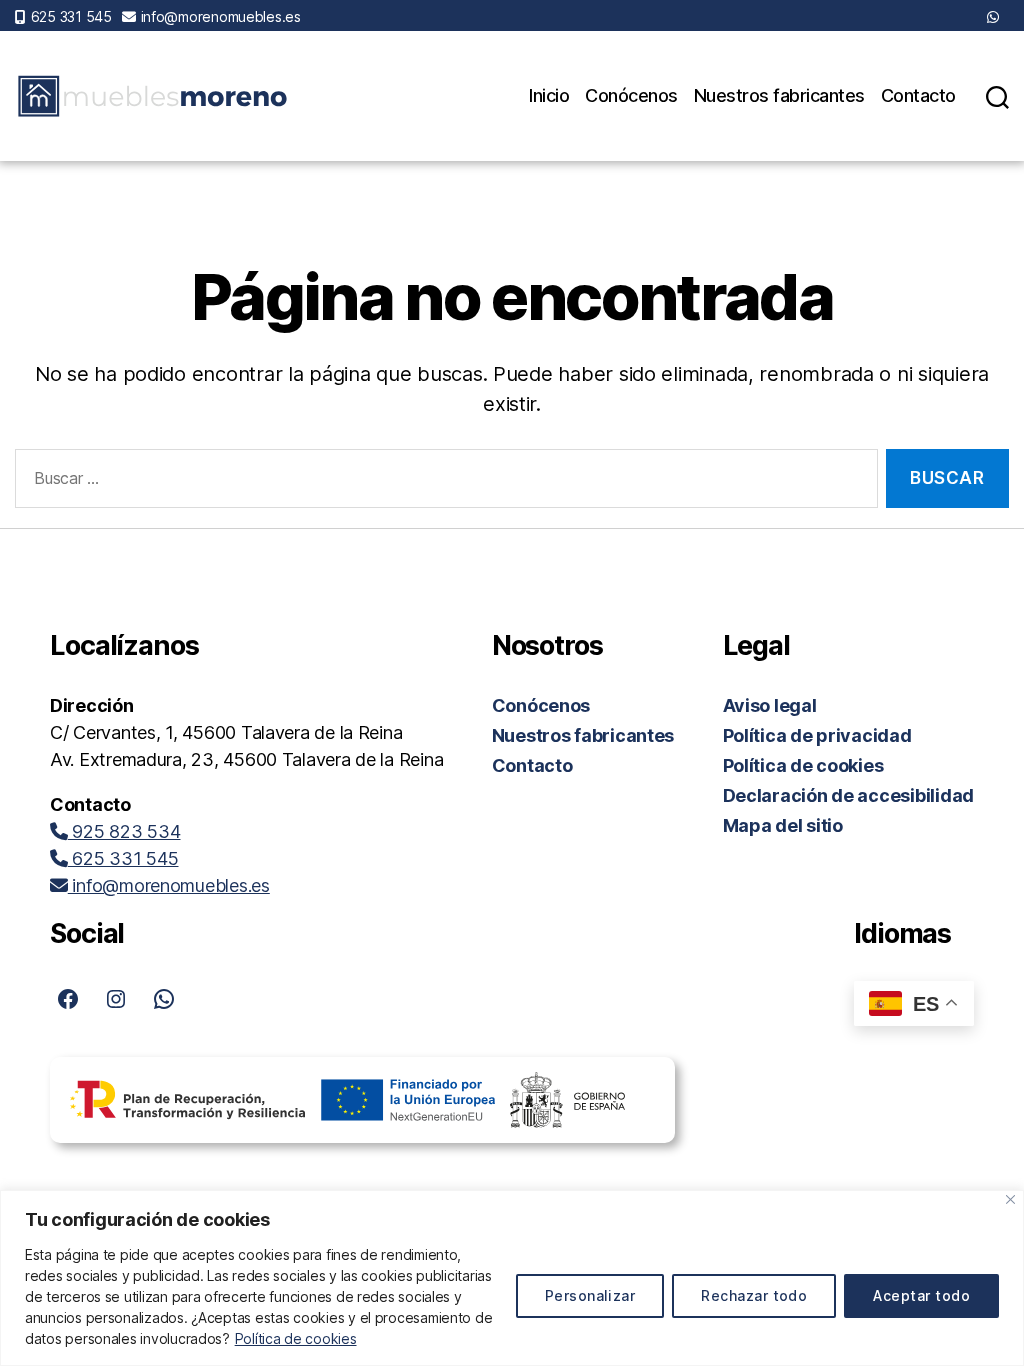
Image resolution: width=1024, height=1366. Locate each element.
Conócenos (631, 95)
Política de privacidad (817, 735)
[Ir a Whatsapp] (993, 16)
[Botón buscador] (997, 96)
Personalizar (590, 1295)
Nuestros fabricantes (779, 95)
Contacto (918, 95)
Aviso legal (770, 705)
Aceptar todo (921, 1295)
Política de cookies (296, 1338)
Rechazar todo (754, 1295)
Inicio (549, 95)
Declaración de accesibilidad (848, 795)
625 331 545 (71, 16)
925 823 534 (124, 831)
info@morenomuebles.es (221, 16)
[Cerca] (1010, 1199)
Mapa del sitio (783, 825)
